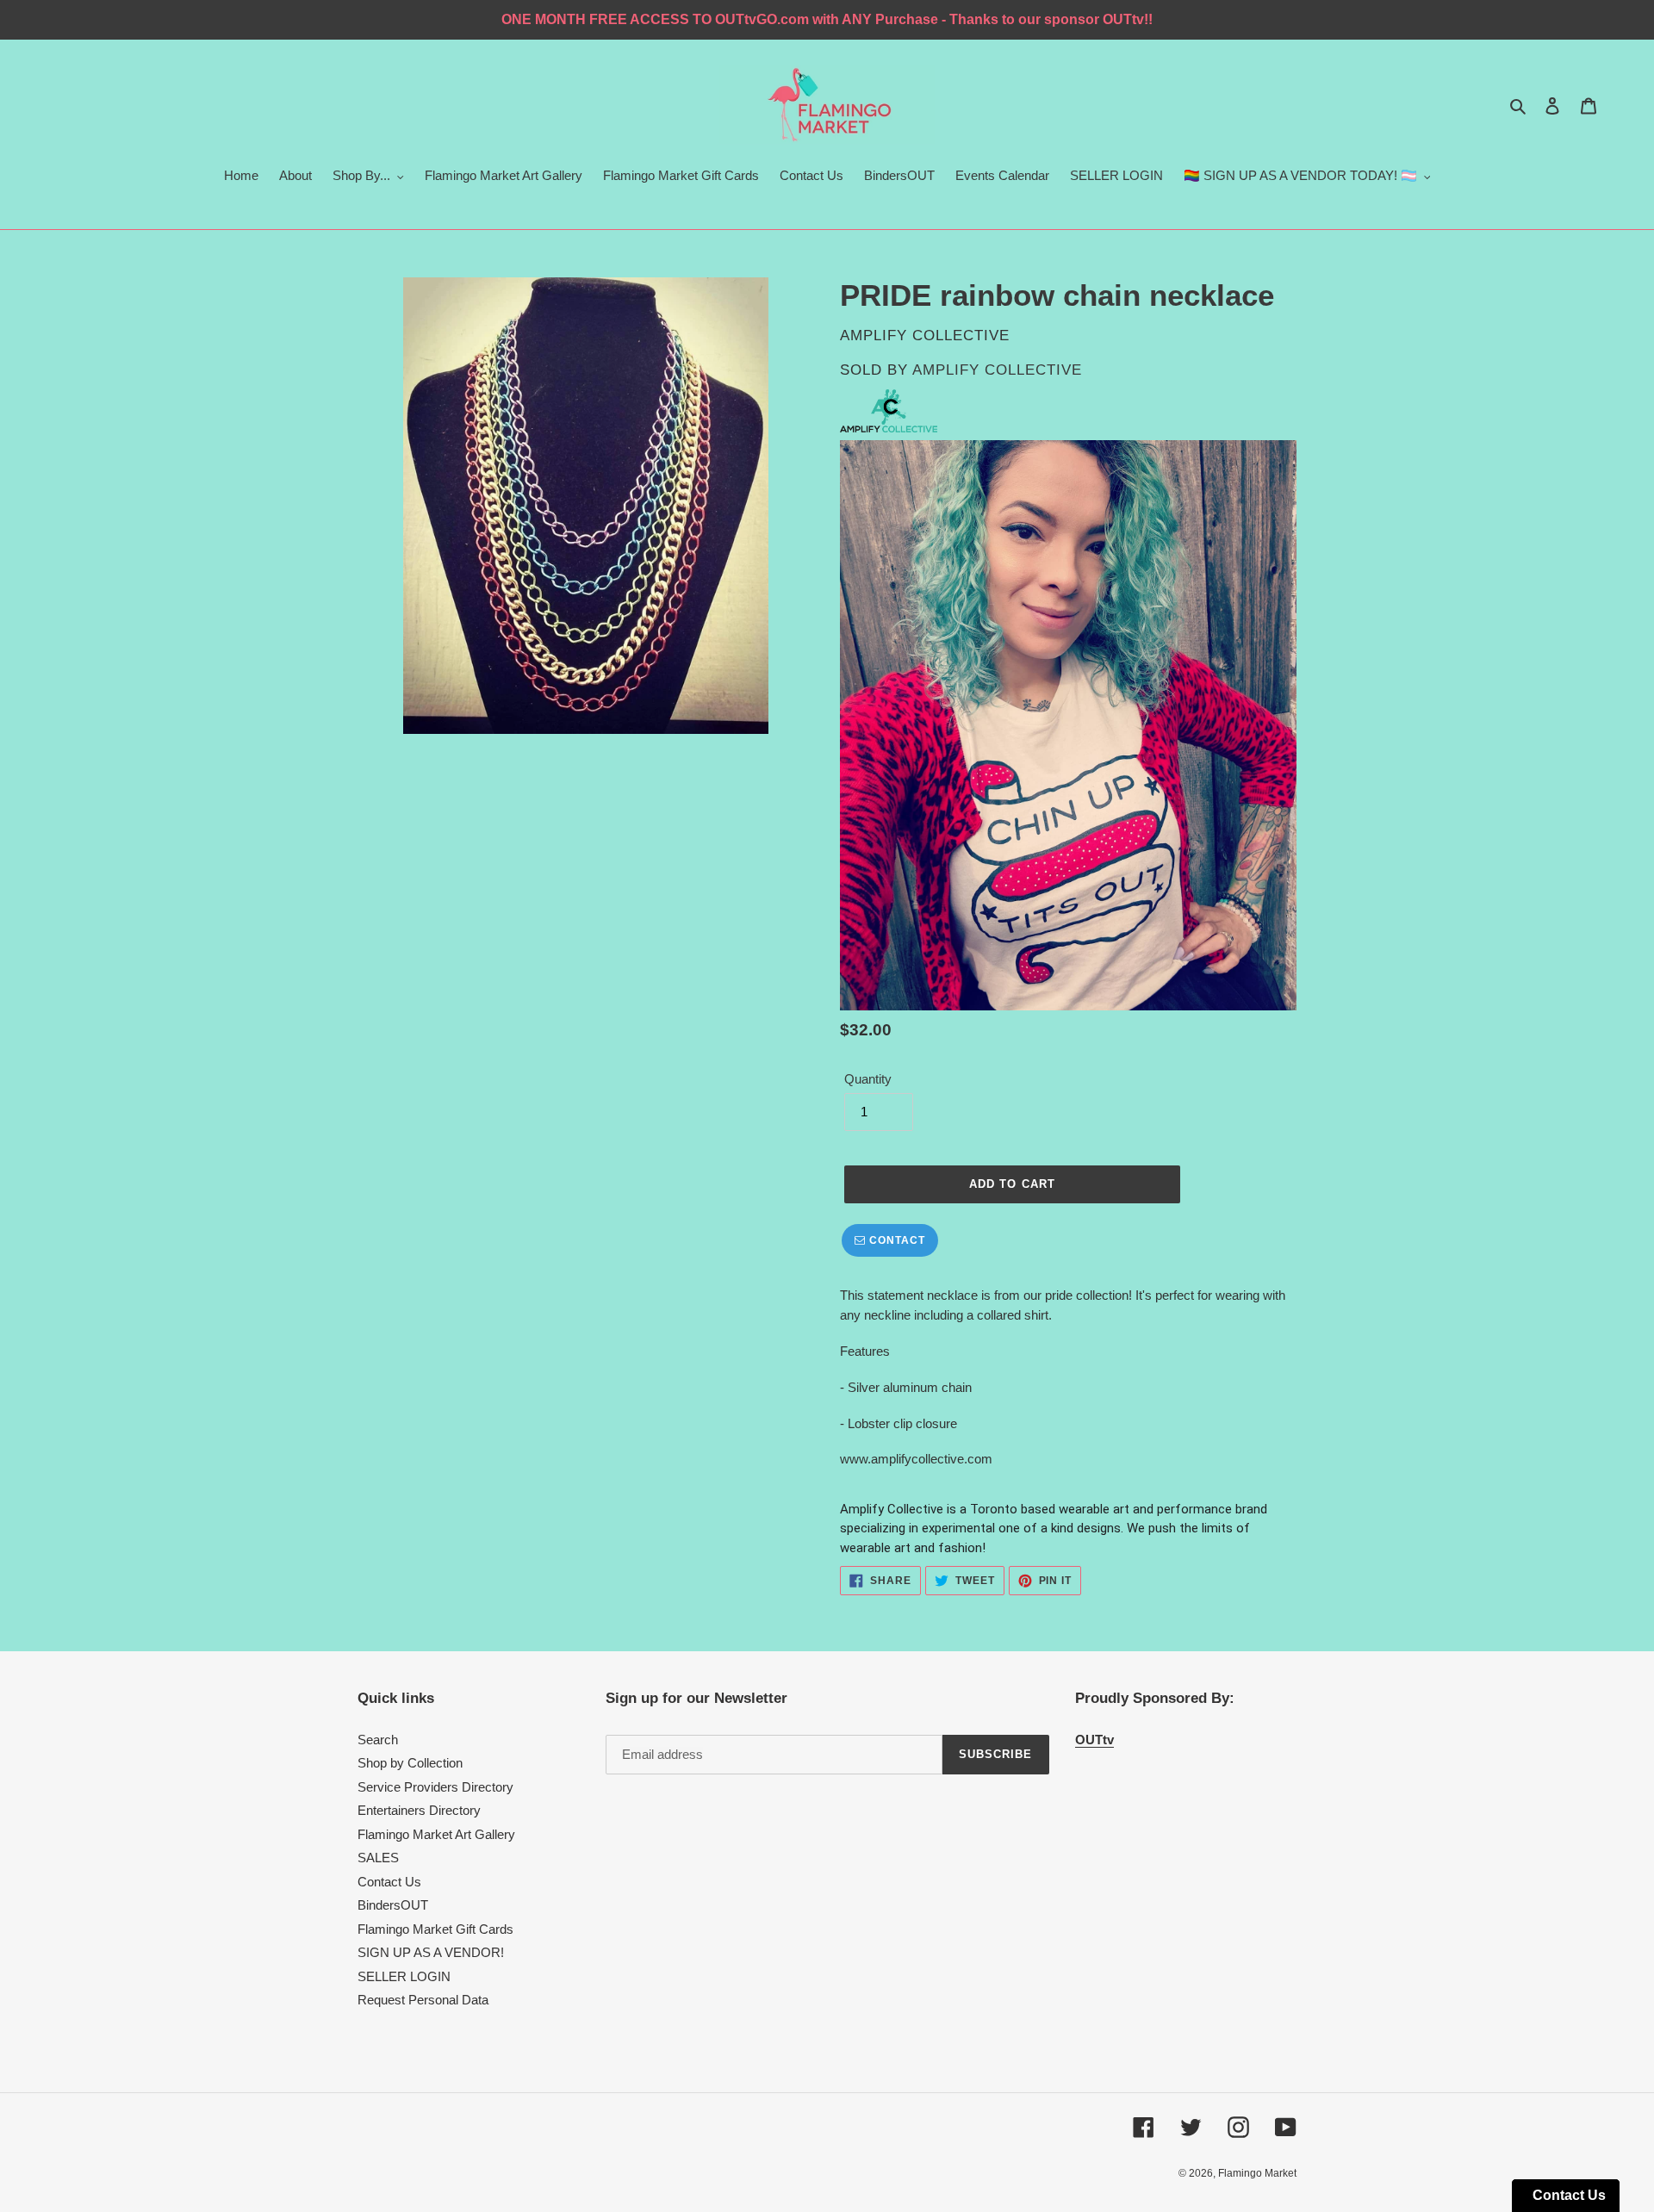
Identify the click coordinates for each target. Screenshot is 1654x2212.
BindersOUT (393, 1905)
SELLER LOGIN (404, 1976)
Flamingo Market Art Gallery (436, 1834)
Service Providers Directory (435, 1787)
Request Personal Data (423, 2000)
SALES (378, 1858)
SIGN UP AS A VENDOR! (431, 1952)
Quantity (868, 1079)
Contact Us (389, 1882)
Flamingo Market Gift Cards (435, 1929)
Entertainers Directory (419, 1810)
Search (378, 1740)
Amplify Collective (997, 370)
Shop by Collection (410, 1763)
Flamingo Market (1257, 2173)
